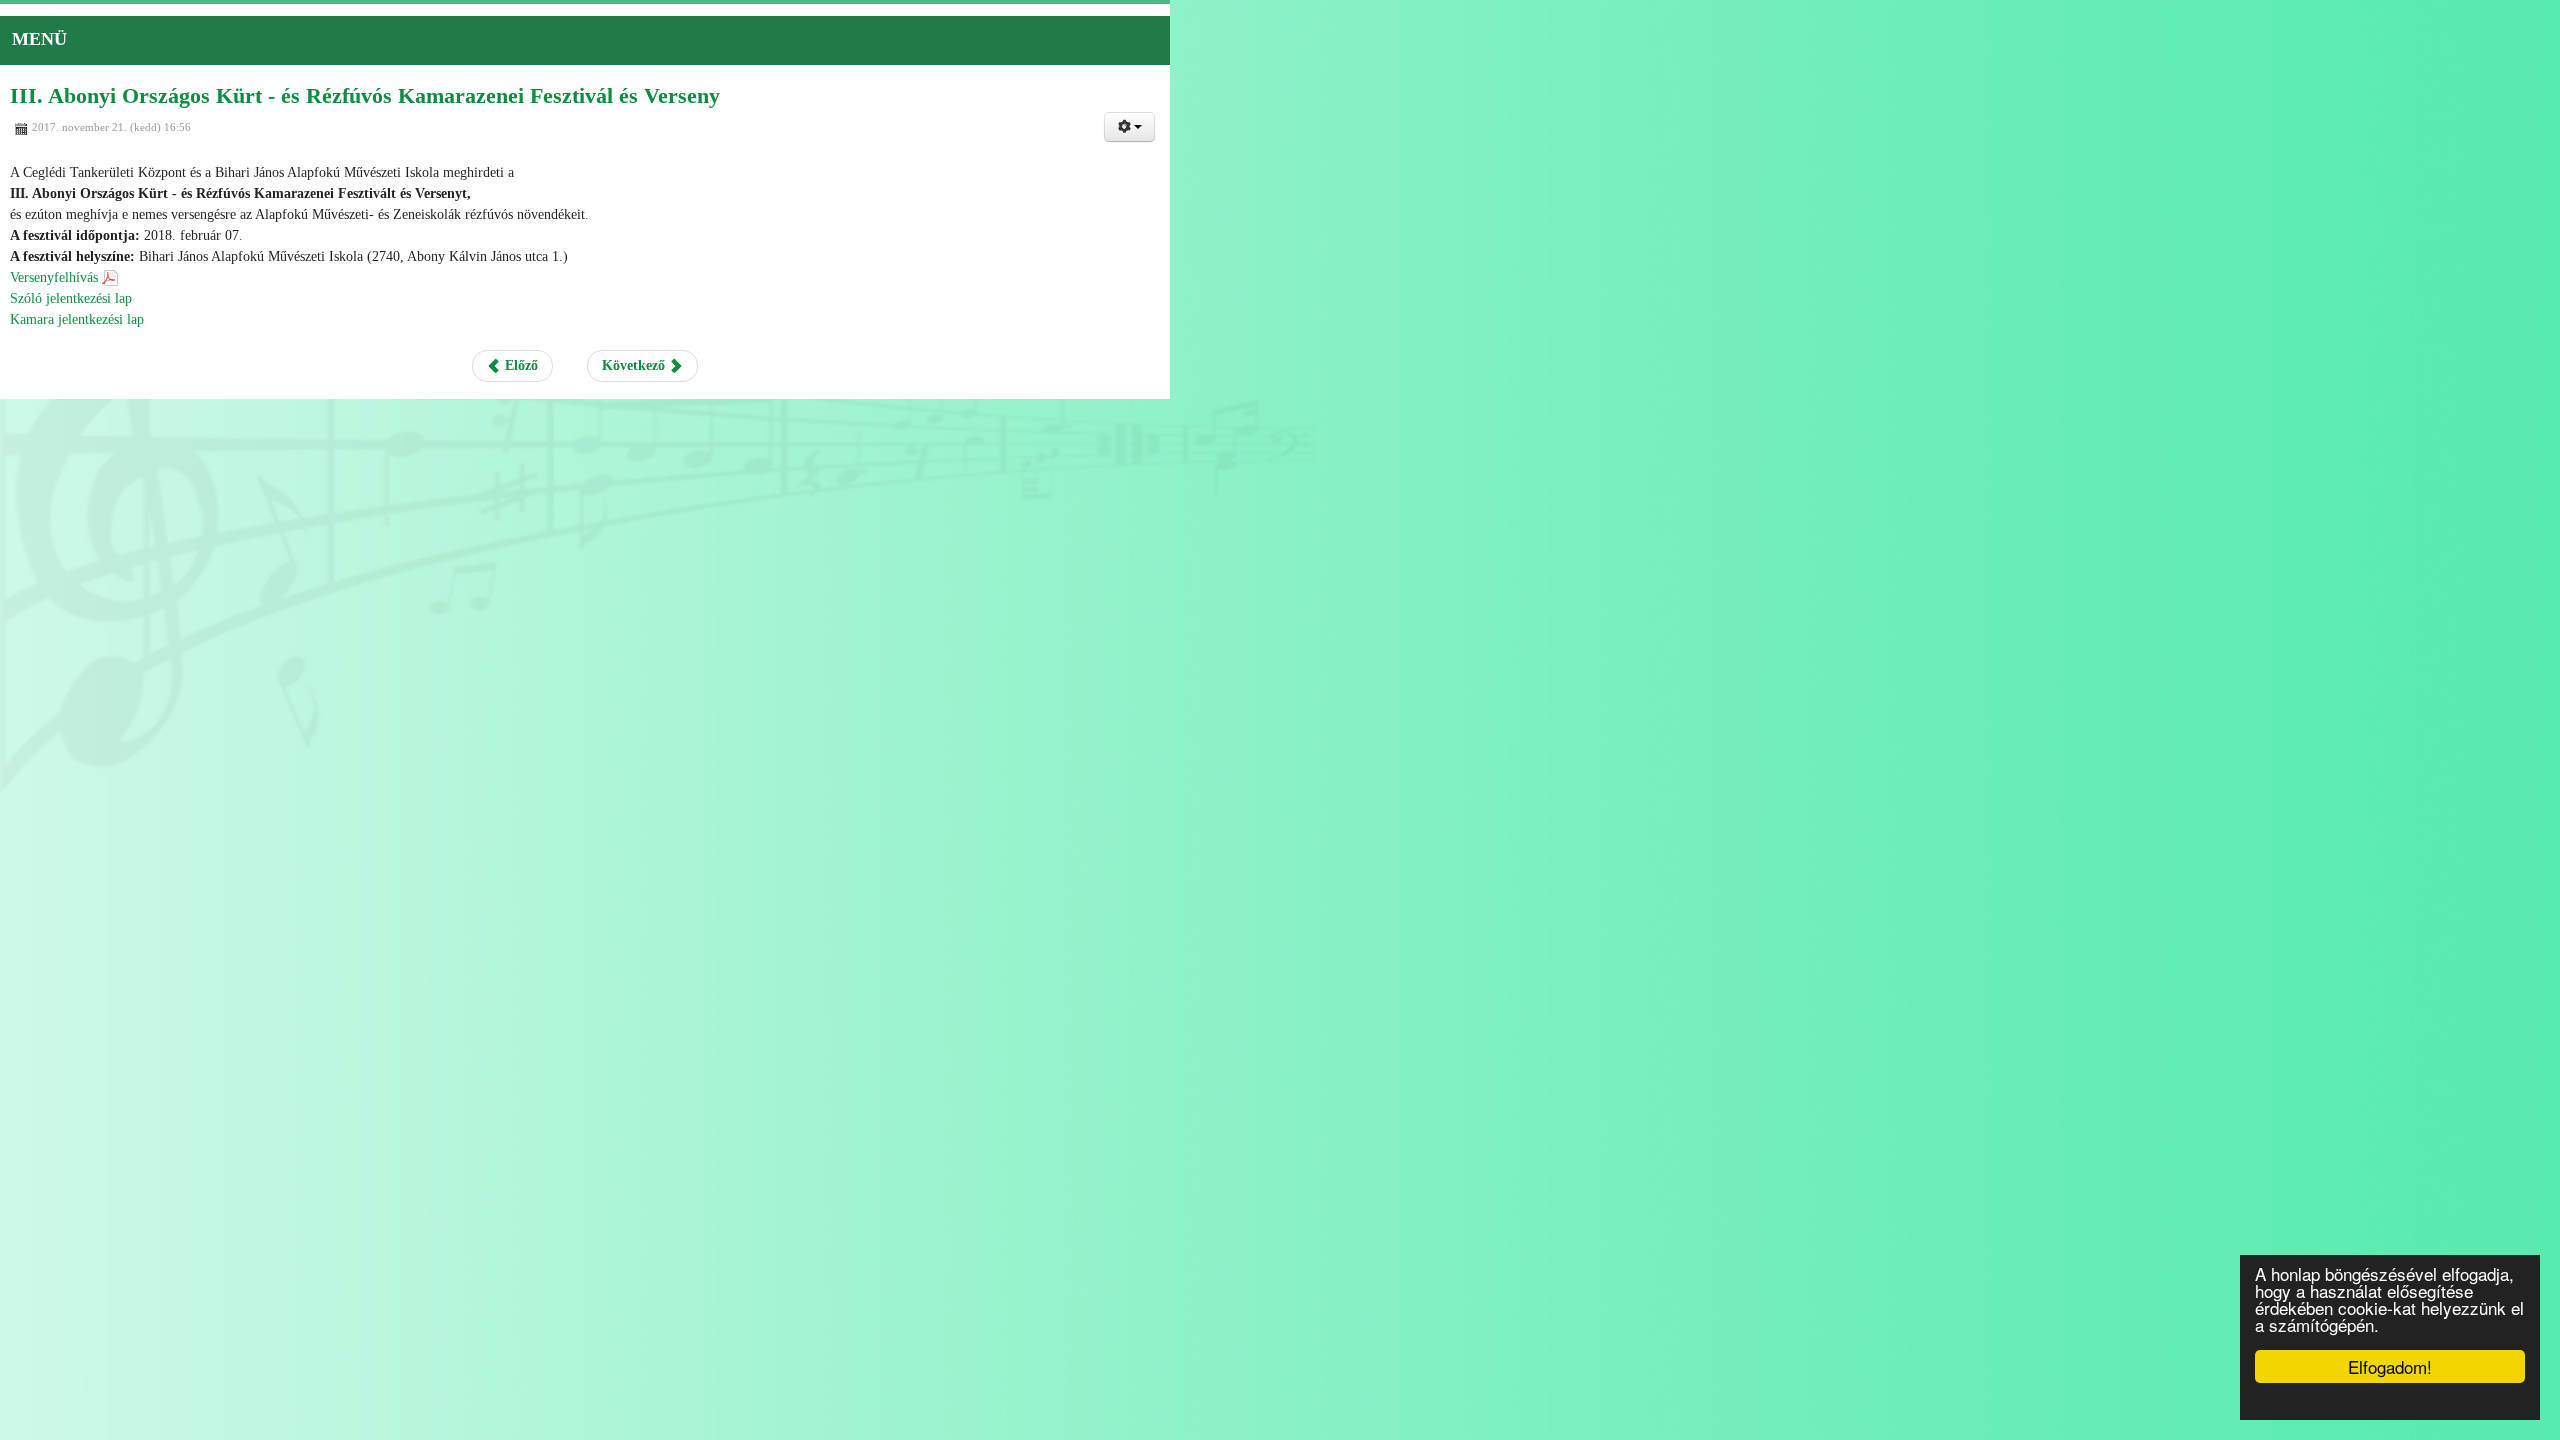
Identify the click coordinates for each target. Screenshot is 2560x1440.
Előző (1214, 365)
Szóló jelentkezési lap (71, 298)
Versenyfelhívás (54, 277)
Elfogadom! (2390, 1366)
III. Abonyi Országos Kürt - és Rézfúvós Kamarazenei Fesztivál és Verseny (365, 95)
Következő (1330, 365)
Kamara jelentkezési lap (77, 319)
